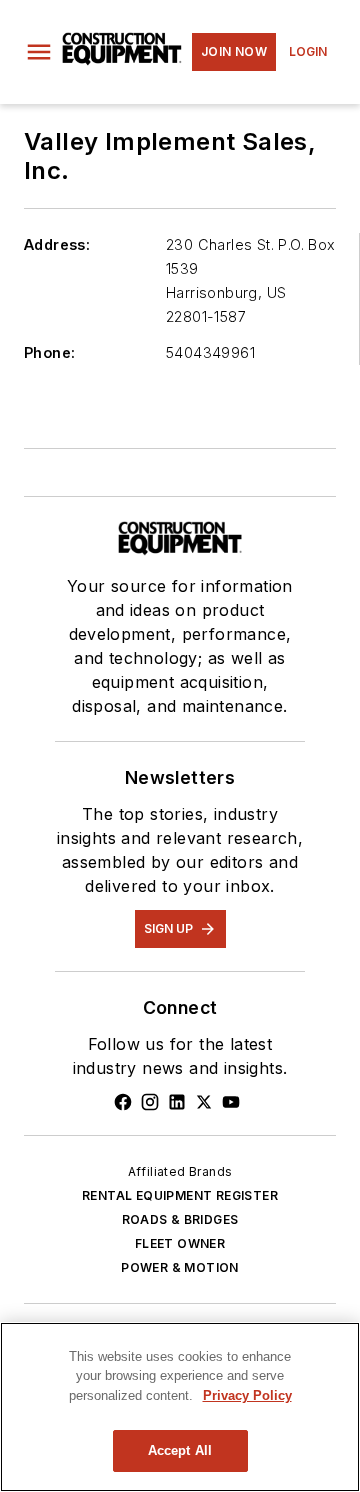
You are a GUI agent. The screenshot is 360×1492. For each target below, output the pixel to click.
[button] (39, 52)
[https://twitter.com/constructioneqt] (204, 1102)
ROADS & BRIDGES (180, 1219)
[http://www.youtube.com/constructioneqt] (231, 1102)
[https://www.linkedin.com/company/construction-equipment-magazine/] (177, 1102)
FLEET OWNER (180, 1243)
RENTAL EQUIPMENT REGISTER (180, 1195)
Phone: (49, 352)
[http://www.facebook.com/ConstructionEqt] (123, 1102)
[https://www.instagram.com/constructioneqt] (150, 1102)
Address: (57, 244)
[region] (180, 1407)
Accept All (180, 1450)
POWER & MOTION (180, 1267)
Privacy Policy (247, 1395)
